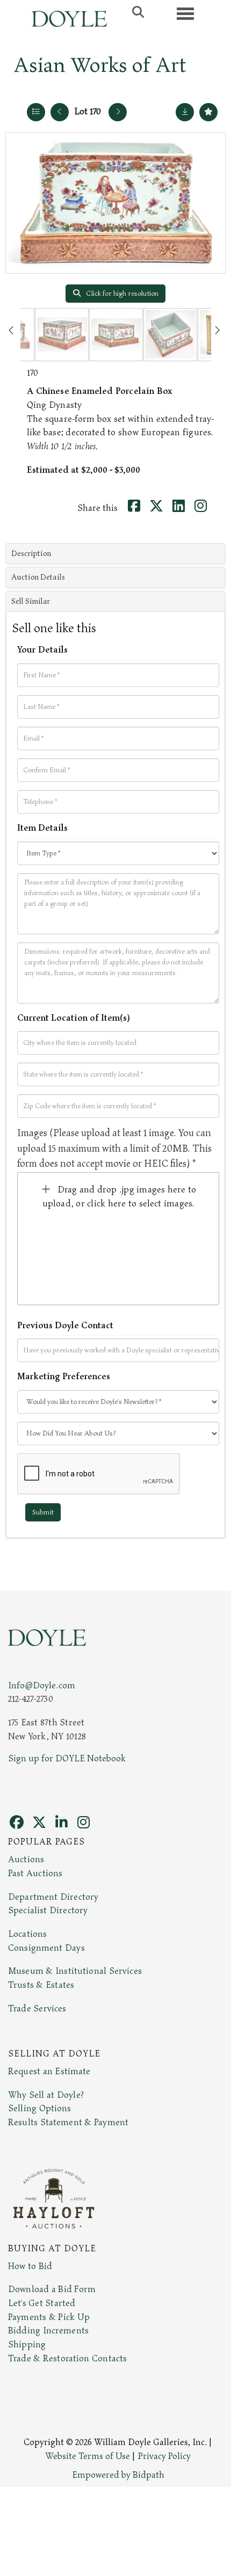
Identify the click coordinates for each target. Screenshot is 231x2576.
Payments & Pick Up (49, 2317)
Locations (27, 1934)
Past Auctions (35, 1874)
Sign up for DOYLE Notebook (67, 1759)
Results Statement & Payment (68, 2123)
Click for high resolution (121, 294)
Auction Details (38, 577)
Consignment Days (46, 1948)
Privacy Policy (164, 2456)
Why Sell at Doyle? (46, 2095)
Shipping (27, 2345)
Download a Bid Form (52, 2289)
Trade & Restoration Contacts (67, 2359)
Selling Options (40, 2109)
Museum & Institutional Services (75, 1971)
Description (31, 554)
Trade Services (37, 2009)
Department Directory (53, 1897)
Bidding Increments (48, 2331)
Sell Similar (31, 601)
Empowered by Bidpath (118, 2475)
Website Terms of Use (88, 2456)
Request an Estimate (49, 2072)
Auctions (26, 1860)
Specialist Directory (48, 1911)
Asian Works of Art (100, 65)
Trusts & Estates (41, 1985)
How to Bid (30, 2266)
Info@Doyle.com (42, 1686)
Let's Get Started (42, 2303)
